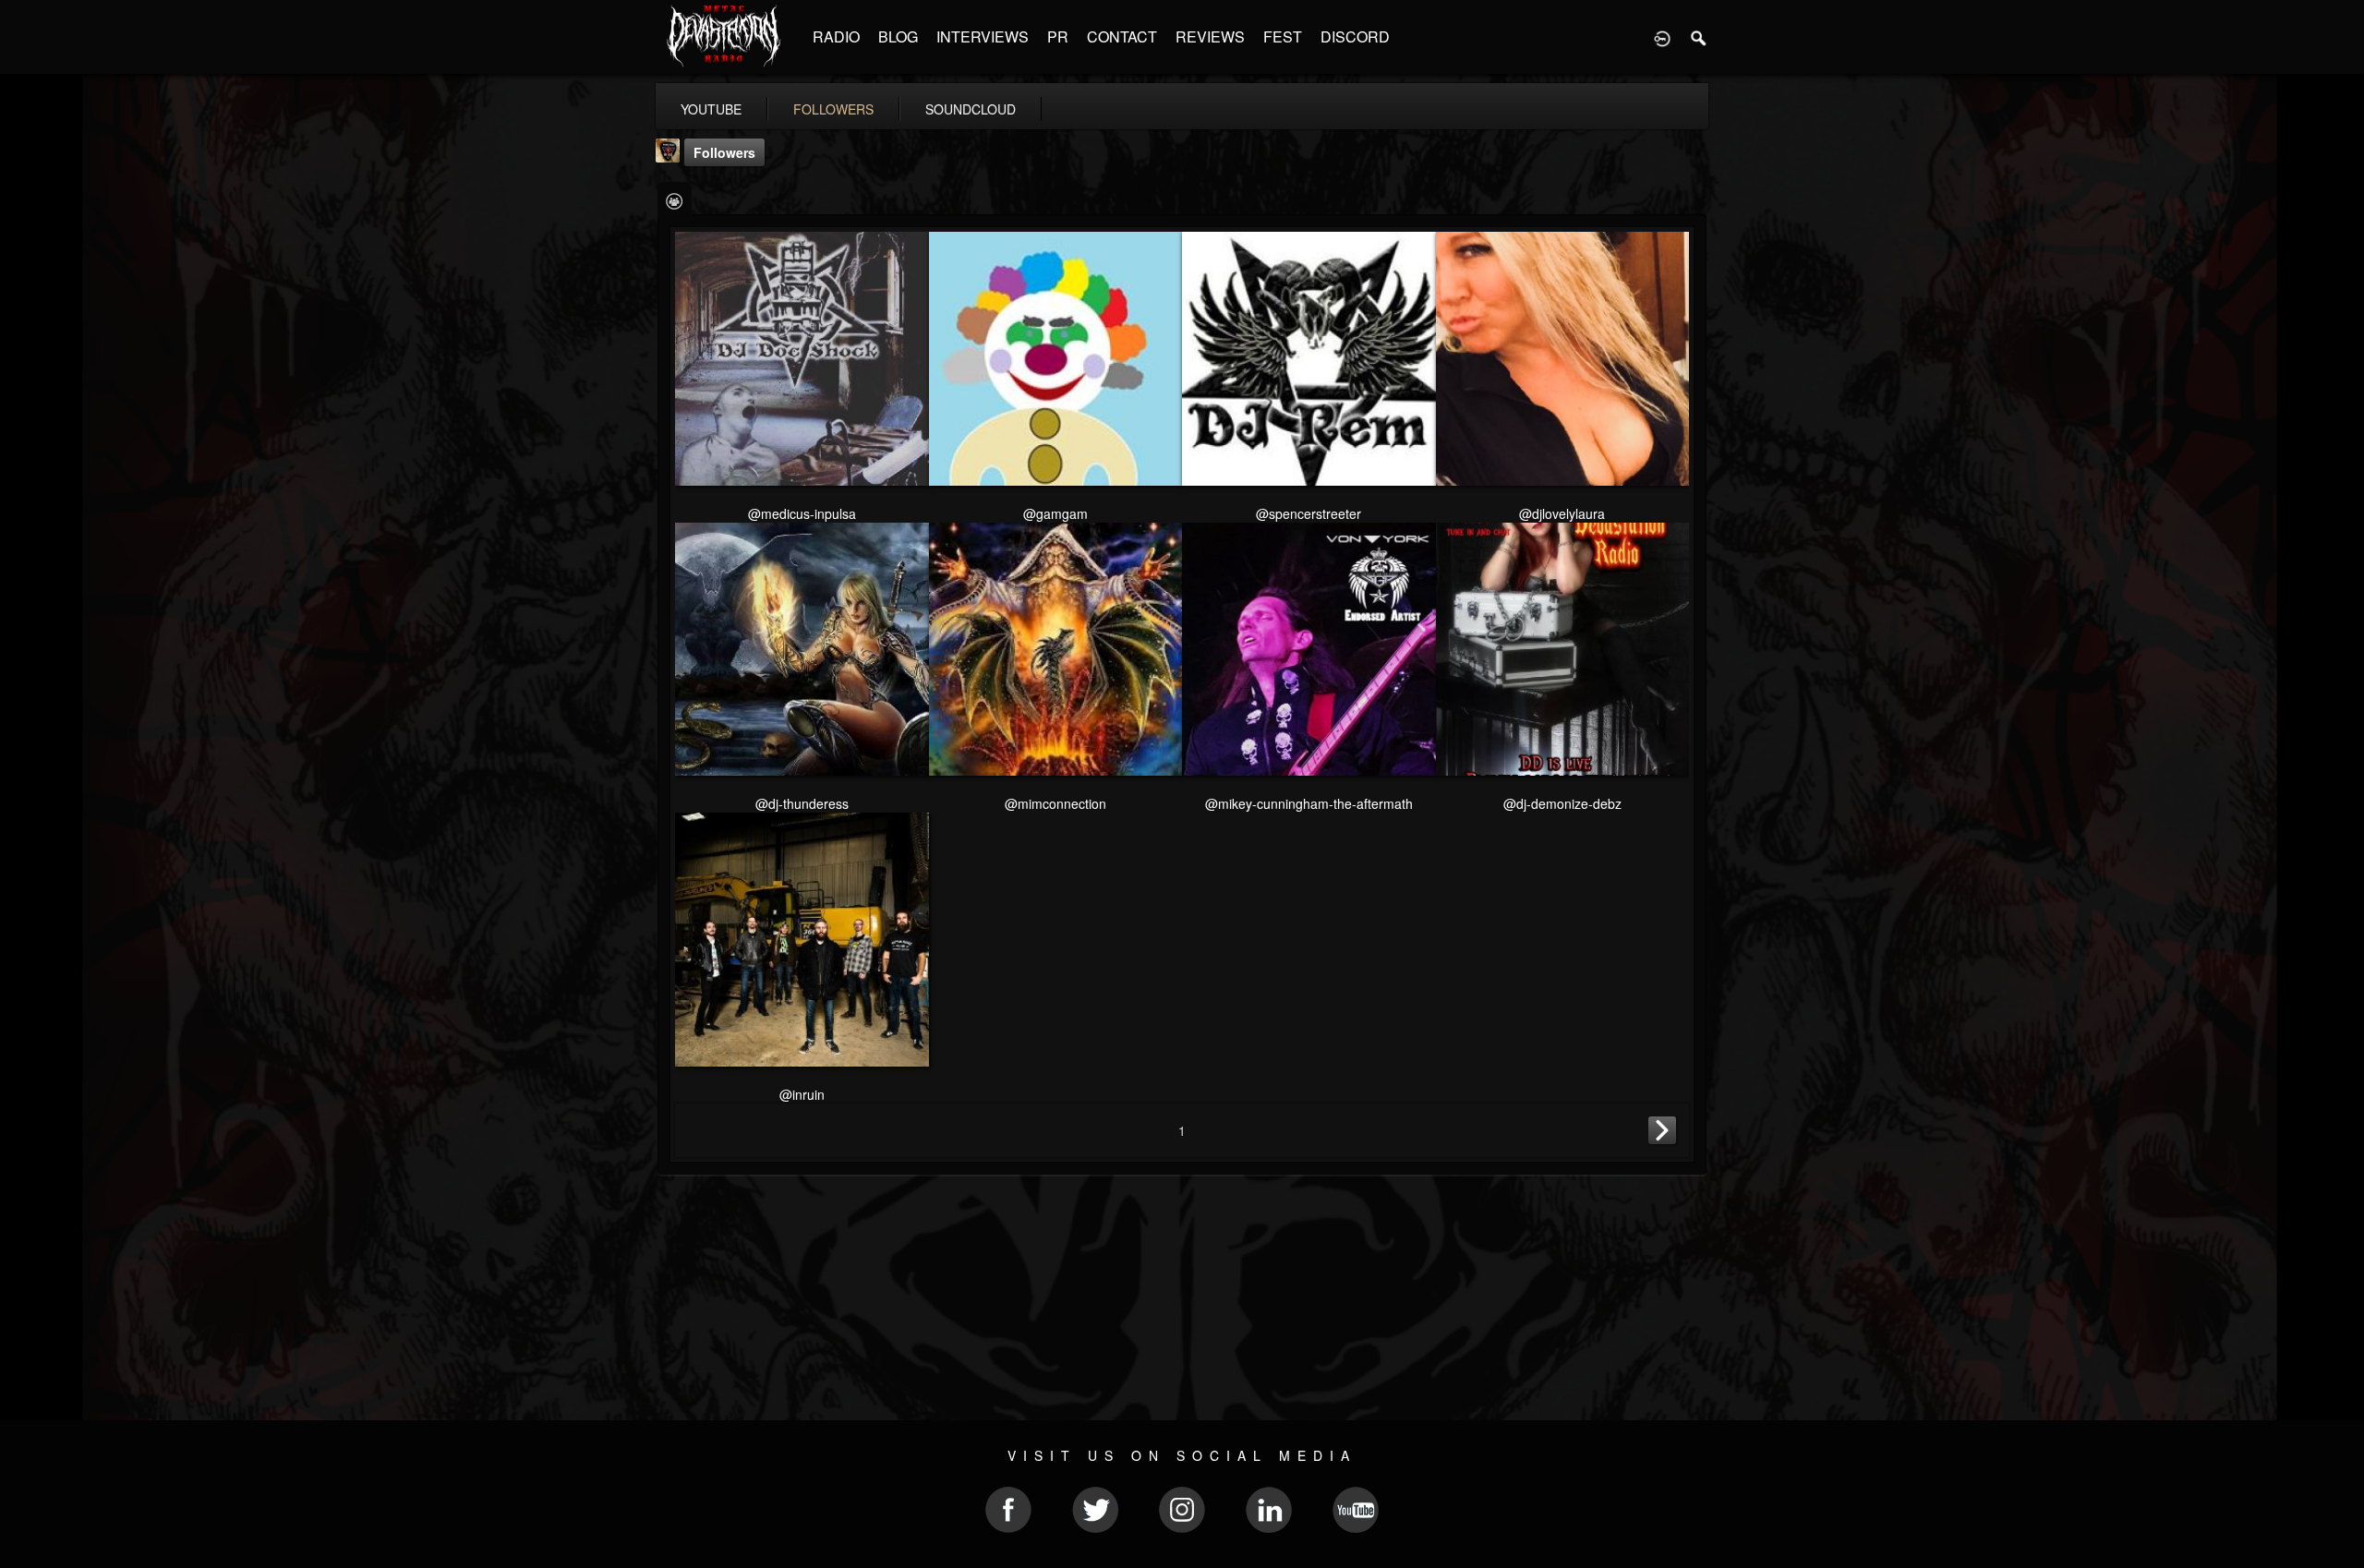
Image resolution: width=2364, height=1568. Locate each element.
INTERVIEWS (983, 36)
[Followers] (675, 200)
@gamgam (1055, 513)
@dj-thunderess (802, 803)
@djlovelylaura (1562, 513)
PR (1058, 36)
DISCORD (1355, 36)
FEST (1283, 36)
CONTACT (1122, 36)
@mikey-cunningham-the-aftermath (1309, 803)
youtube (711, 109)
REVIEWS (1210, 36)
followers (833, 109)
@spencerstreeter (1309, 513)
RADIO (836, 36)
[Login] (1662, 37)
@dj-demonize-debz (1562, 803)
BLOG (898, 36)
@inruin (802, 1094)
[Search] (1699, 37)
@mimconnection (1055, 803)
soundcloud (971, 109)
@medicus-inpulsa (802, 513)
